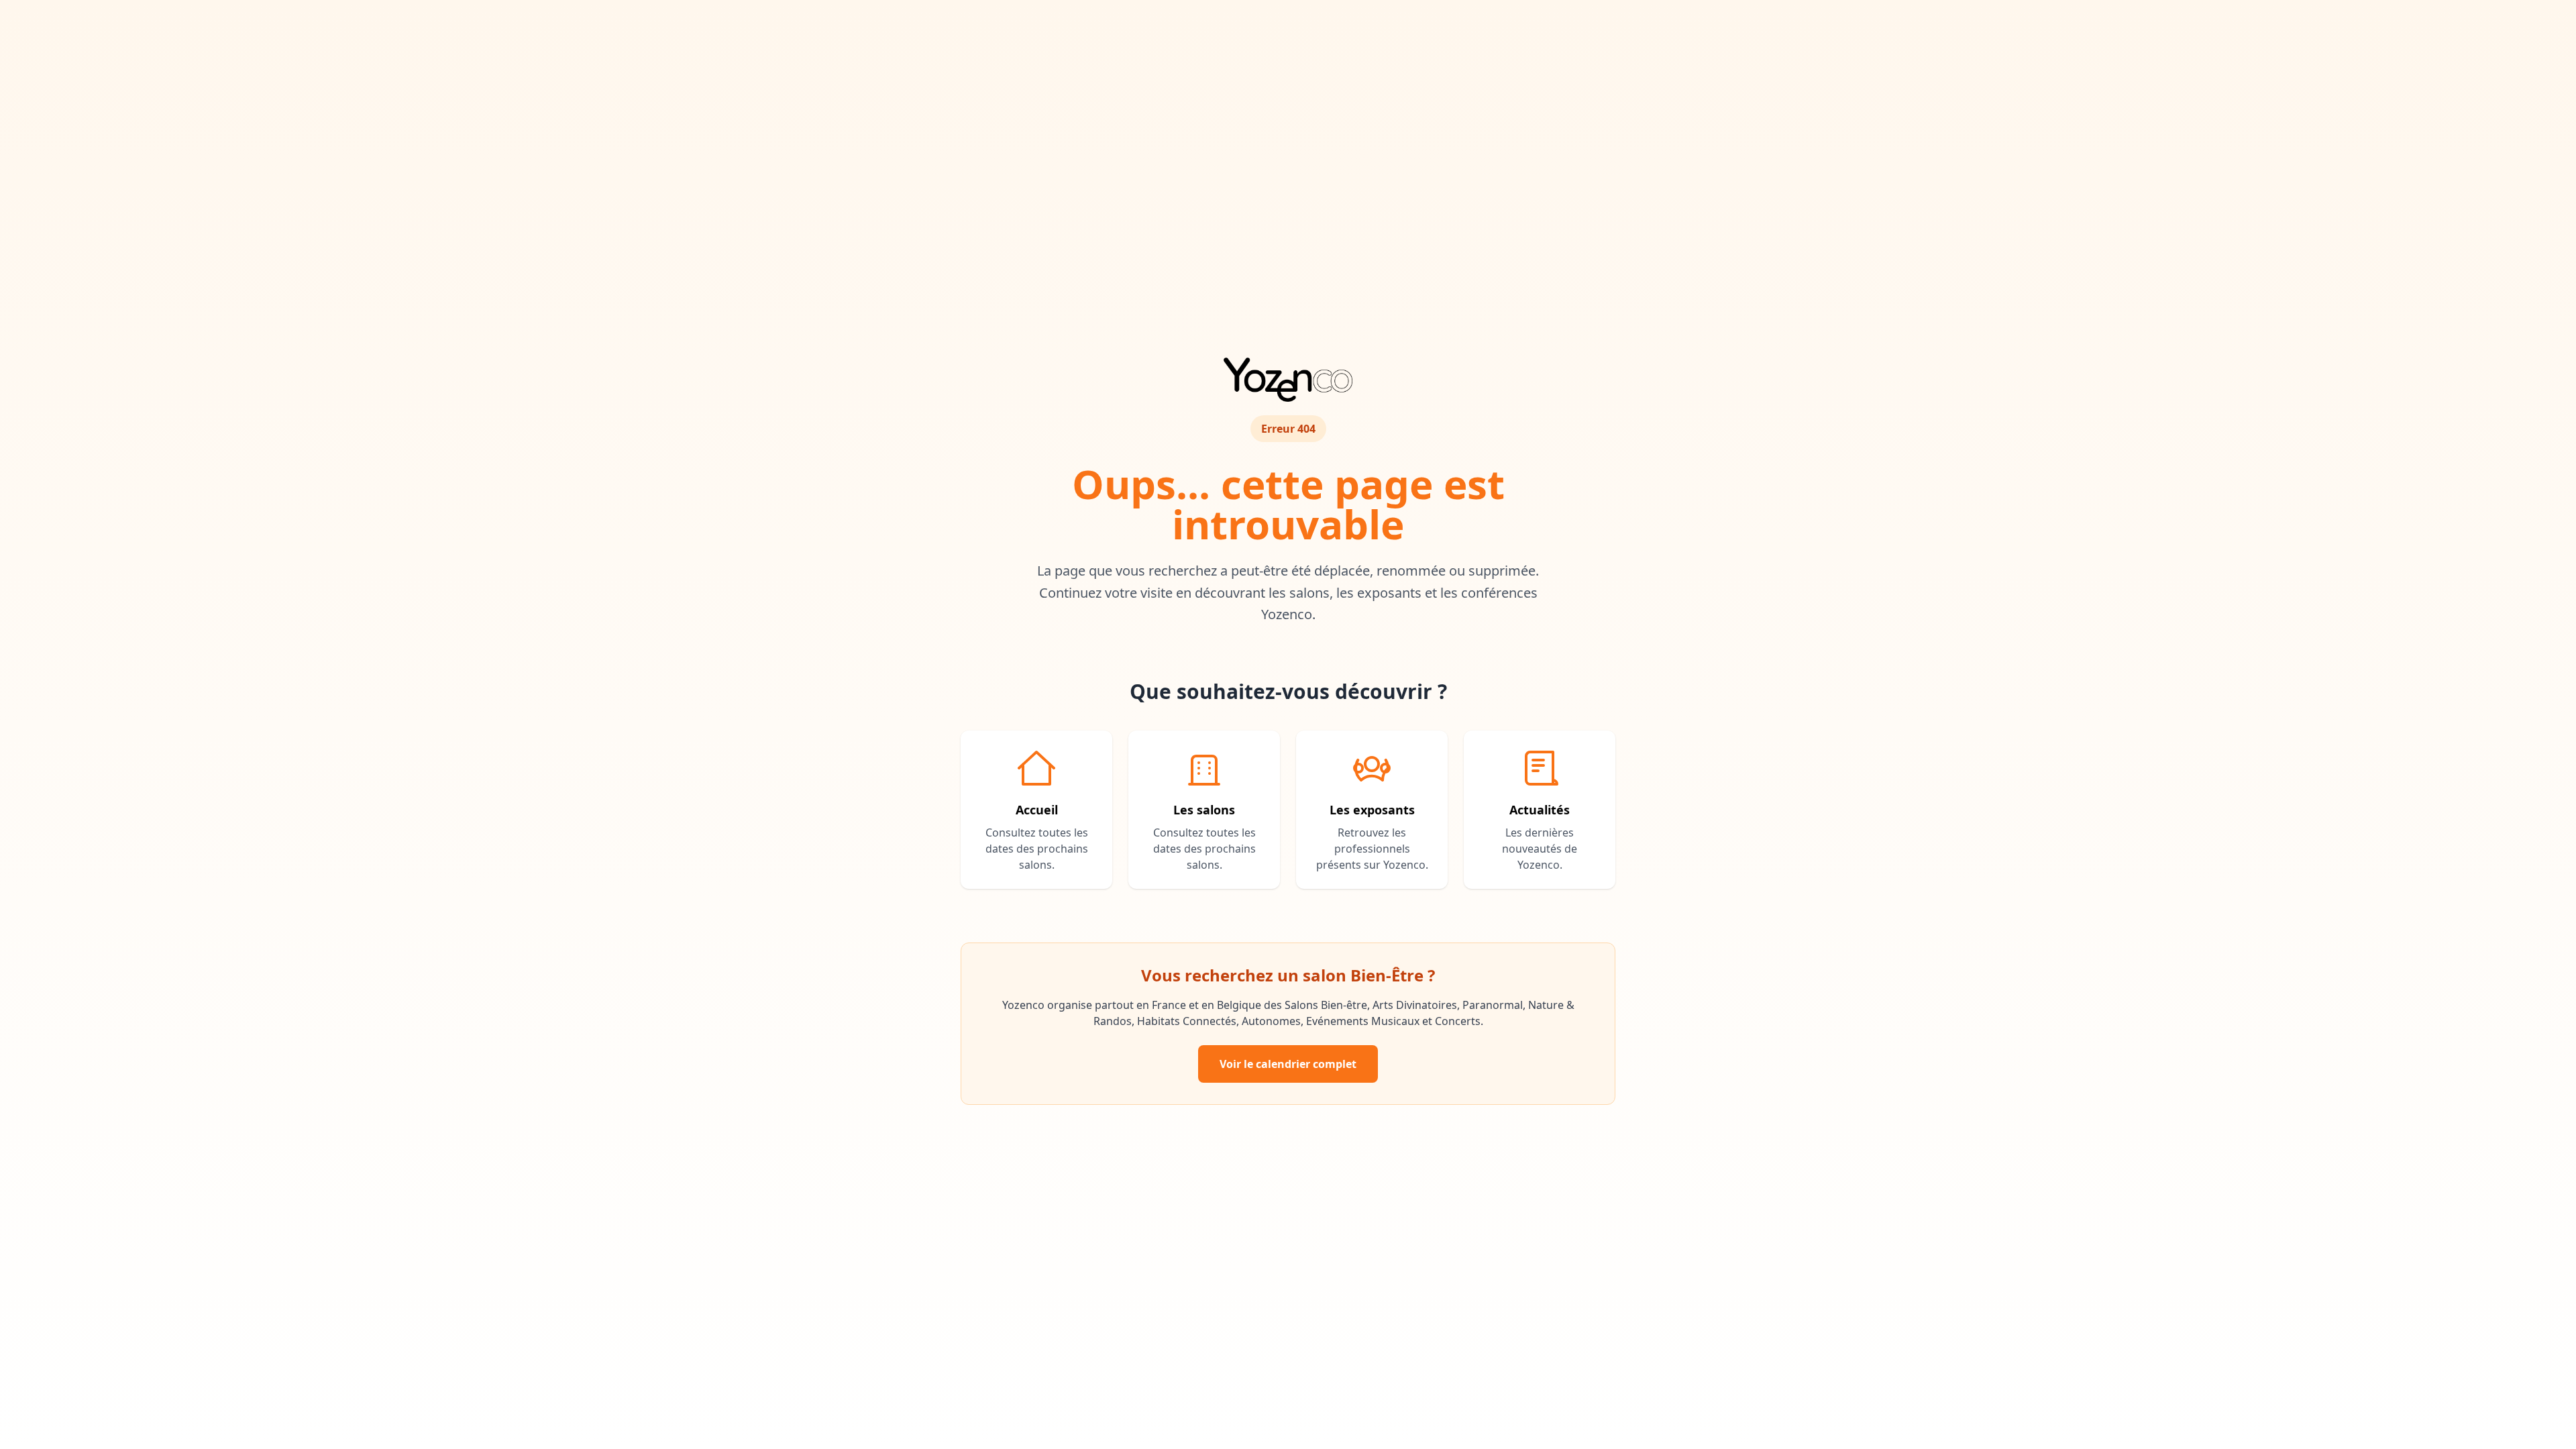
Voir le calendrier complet (1288, 1064)
